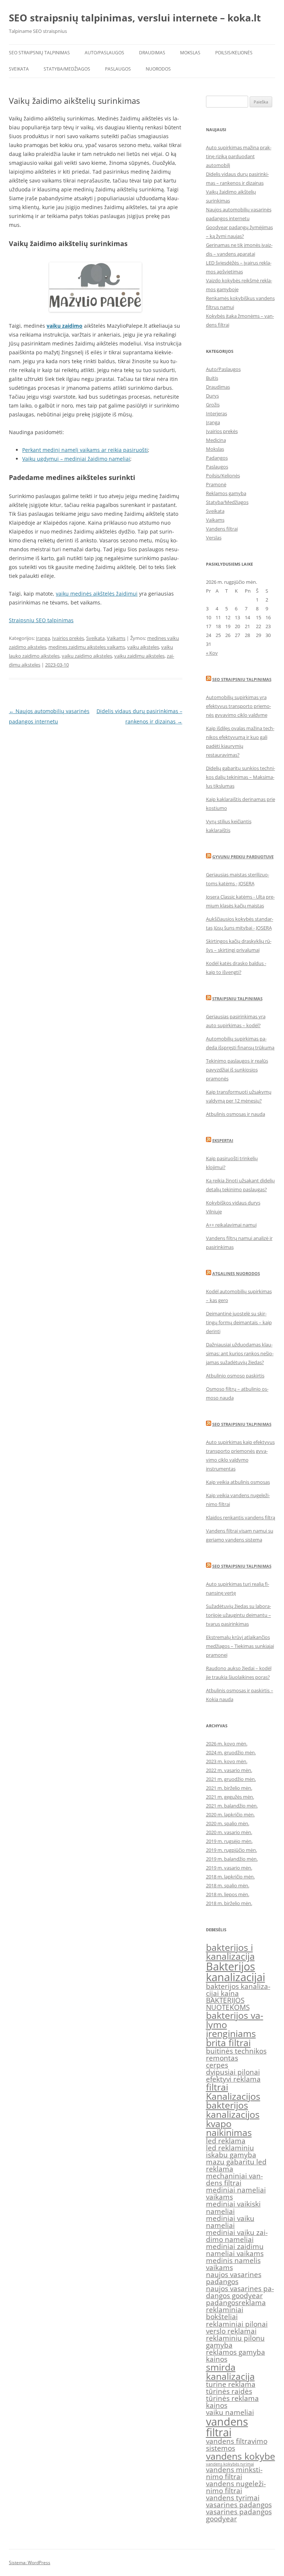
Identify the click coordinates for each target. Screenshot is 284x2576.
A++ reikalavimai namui (231, 1225)
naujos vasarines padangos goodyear (240, 2292)
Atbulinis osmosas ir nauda (236, 1114)
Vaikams (116, 638)
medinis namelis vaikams (233, 2264)
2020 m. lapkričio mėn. (230, 1815)
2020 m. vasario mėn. (229, 1832)
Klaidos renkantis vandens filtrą (241, 1517)
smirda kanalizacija (230, 2372)
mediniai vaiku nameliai (230, 2222)
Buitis (212, 378)
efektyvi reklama (233, 2079)
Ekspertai (223, 1140)
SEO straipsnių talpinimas (39, 53)
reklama (252, 2303)
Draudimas (152, 53)
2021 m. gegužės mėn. (230, 1797)
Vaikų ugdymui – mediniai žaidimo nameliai (76, 459)
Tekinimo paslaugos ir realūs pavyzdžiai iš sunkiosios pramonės (237, 1070)
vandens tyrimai (233, 2498)
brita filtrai (228, 2043)
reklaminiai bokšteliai (225, 2313)
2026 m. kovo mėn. (227, 1744)
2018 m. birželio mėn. (229, 1903)
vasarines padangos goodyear (239, 2515)
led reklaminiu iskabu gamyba (231, 2151)
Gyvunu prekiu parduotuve (243, 857)
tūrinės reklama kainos (232, 2402)
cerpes (217, 2065)
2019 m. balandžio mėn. (232, 1859)
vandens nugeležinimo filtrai (236, 2487)
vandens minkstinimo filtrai (234, 2473)
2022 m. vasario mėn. (229, 1770)
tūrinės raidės (229, 2391)
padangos (222, 2303)
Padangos (217, 458)
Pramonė (216, 484)
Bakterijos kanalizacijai (236, 1972)
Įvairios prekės (68, 638)
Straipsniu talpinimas (237, 999)
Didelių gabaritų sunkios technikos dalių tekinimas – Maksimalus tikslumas (241, 777)
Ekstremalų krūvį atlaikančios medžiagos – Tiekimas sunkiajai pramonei (240, 1646)
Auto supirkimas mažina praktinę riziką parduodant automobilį (239, 156)
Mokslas (190, 53)
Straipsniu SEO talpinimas (41, 620)
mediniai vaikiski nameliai (233, 2207)
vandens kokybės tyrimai (230, 2464)
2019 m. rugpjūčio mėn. (231, 1850)
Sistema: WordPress (30, 2563)
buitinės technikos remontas (236, 2054)
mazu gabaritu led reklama (236, 2165)
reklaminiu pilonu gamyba (235, 2342)
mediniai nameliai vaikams (236, 2193)
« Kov (212, 653)
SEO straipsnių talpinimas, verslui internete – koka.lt (135, 18)
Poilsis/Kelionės (234, 53)
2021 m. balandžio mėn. (232, 1806)
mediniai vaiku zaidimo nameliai (237, 2236)
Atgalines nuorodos (236, 1273)
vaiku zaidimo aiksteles (87, 656)
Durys (212, 396)
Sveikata (19, 69)
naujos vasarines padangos (234, 2278)
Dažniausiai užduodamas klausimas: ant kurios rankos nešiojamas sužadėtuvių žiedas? (240, 1353)
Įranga (43, 638)
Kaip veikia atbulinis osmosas (238, 1482)
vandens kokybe (241, 2456)
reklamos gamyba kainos (236, 2356)
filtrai (217, 2087)
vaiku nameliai (230, 2412)
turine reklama (231, 2384)
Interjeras (217, 413)
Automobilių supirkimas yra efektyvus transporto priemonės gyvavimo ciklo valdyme (239, 706)
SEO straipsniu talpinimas (242, 679)
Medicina (216, 440)
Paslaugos (118, 69)
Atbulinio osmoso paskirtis (235, 1376)
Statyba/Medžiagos (67, 69)
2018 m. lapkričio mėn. (230, 1877)
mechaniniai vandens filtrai (234, 2179)
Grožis (213, 405)
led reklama (226, 2141)
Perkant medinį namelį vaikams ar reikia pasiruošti (85, 450)
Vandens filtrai (222, 529)
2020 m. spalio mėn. (228, 1823)
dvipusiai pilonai (233, 2072)
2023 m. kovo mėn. (227, 1761)
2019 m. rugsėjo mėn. (229, 1841)
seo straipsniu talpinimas (242, 1424)
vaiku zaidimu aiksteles (139, 656)
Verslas (214, 538)
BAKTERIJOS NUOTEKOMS (228, 2004)
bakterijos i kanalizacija (230, 1952)
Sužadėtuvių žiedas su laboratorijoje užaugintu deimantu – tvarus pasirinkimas (239, 1615)
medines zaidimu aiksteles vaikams (87, 647)
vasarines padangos (239, 2505)
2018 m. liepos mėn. (228, 1894)
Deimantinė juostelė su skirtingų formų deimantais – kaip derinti (239, 1322)
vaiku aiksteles (143, 647)
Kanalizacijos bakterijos (233, 2101)
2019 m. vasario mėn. (229, 1868)
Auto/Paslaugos (104, 53)
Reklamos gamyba (226, 493)
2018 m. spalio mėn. (228, 1885)
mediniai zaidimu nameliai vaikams (235, 2250)
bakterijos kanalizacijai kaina (238, 1990)
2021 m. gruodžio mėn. (231, 1779)
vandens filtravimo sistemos (237, 2445)
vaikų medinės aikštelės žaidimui (97, 594)
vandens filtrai (227, 2427)
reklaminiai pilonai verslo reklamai (237, 2328)
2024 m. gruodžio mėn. (231, 1752)
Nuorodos (158, 69)
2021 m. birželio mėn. (229, 1788)
